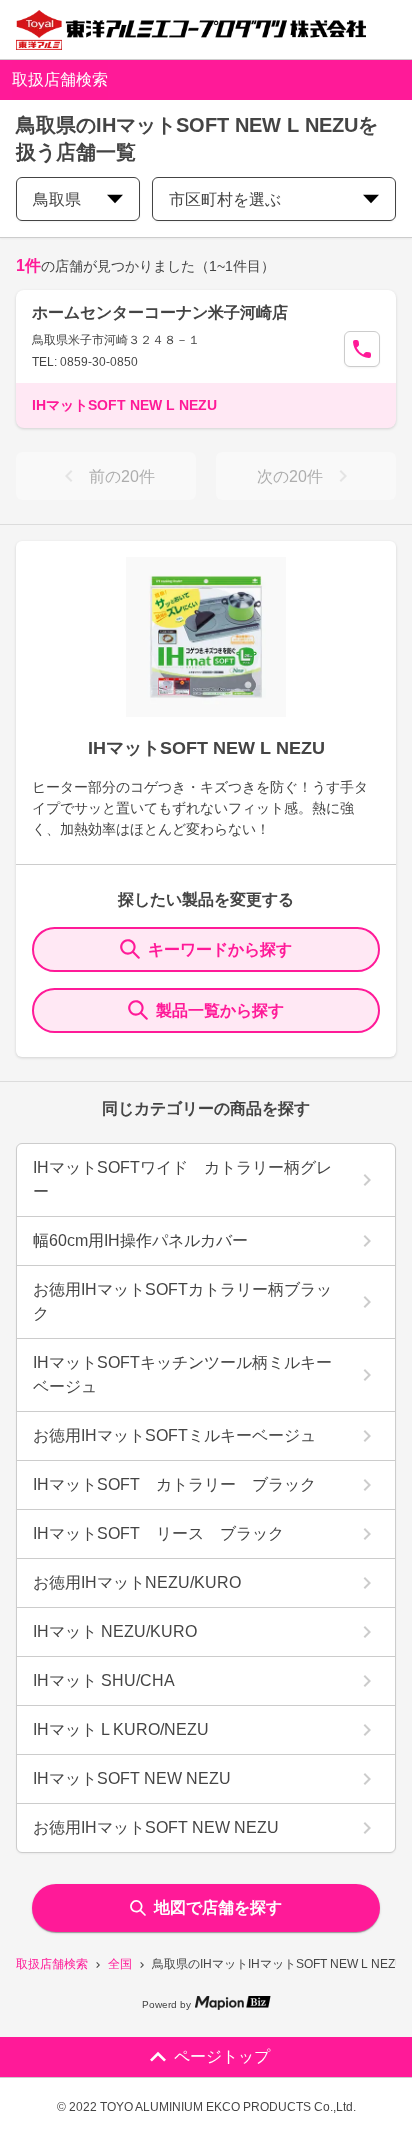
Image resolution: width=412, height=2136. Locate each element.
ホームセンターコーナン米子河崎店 (160, 312)
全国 (120, 1964)
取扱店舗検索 (52, 1964)
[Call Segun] (362, 349)
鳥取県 (57, 199)
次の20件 (290, 476)
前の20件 (122, 476)
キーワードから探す (220, 949)
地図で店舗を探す (218, 1907)
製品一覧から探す (220, 1010)
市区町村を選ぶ (225, 199)
